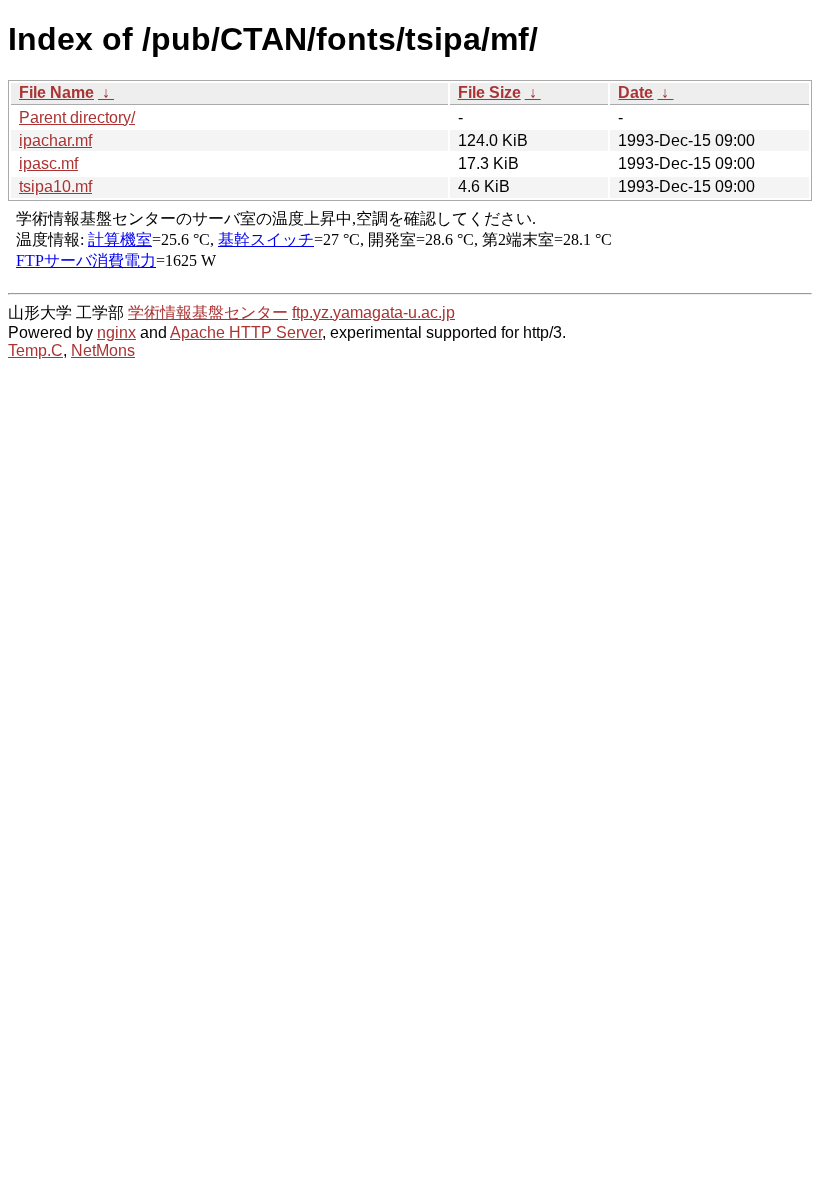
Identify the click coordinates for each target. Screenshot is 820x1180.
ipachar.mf (55, 140)
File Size (489, 92)
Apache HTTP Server (246, 332)
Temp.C (35, 350)
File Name (56, 92)
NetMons (103, 350)
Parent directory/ (77, 117)
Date (635, 92)
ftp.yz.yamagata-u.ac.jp (373, 312)
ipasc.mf (48, 163)
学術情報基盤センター (208, 312)
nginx (116, 332)
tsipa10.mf (55, 186)
